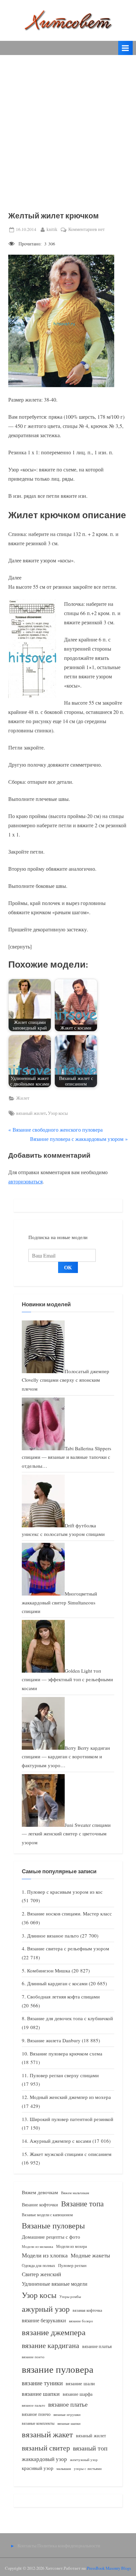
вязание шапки (41, 2393)
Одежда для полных (38, 2265)
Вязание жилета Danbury (54, 2040)
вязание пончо (33, 2357)
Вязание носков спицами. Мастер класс (69, 1913)
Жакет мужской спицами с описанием (71, 2154)
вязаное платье (68, 2404)
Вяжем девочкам (40, 2192)
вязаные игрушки (67, 2414)
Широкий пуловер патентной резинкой (71, 2119)
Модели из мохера (71, 2246)
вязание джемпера (54, 2332)
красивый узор (38, 2468)
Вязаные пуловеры (53, 2225)
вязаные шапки (69, 2423)
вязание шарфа (78, 2394)
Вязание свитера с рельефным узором (68, 1948)
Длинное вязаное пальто (53, 1936)
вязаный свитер (46, 2448)
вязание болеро (81, 2321)
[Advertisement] (68, 126)
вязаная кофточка (87, 2310)
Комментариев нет (86, 230)
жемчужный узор (84, 2460)
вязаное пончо (36, 2414)
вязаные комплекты (38, 2423)
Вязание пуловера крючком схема (66, 2053)
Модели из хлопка (45, 2255)
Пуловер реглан (72, 2265)
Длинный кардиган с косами (57, 1983)
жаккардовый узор (44, 2459)
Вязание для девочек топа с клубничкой (70, 2018)
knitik (52, 229)
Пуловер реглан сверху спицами (64, 2075)
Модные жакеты (90, 2255)
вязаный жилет (31, 1113)
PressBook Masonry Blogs (109, 2568)
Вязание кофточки (40, 2205)
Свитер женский (41, 2274)
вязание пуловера (58, 2369)
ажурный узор (46, 2309)
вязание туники (42, 2383)
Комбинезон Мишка (49, 1970)
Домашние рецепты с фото (51, 2237)
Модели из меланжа (37, 2246)
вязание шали (80, 2383)
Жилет (23, 1098)
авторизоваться (25, 1181)
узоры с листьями (88, 2468)
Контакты (27, 2546)
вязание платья (97, 2346)
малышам (64, 2469)
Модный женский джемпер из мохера (70, 2097)
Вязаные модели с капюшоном (47, 2215)
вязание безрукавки (44, 2320)
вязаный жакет (47, 2434)
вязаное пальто (34, 2405)
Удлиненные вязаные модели (55, 2284)
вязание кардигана (51, 2345)
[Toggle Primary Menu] (125, 48)
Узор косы (58, 1113)
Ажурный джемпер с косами (60, 2141)
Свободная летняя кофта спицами (63, 1996)
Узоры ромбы (70, 2296)
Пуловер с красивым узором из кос (65, 1892)
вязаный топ (90, 2448)
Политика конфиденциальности (69, 2546)
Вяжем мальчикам (75, 2193)
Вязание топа (82, 2203)
